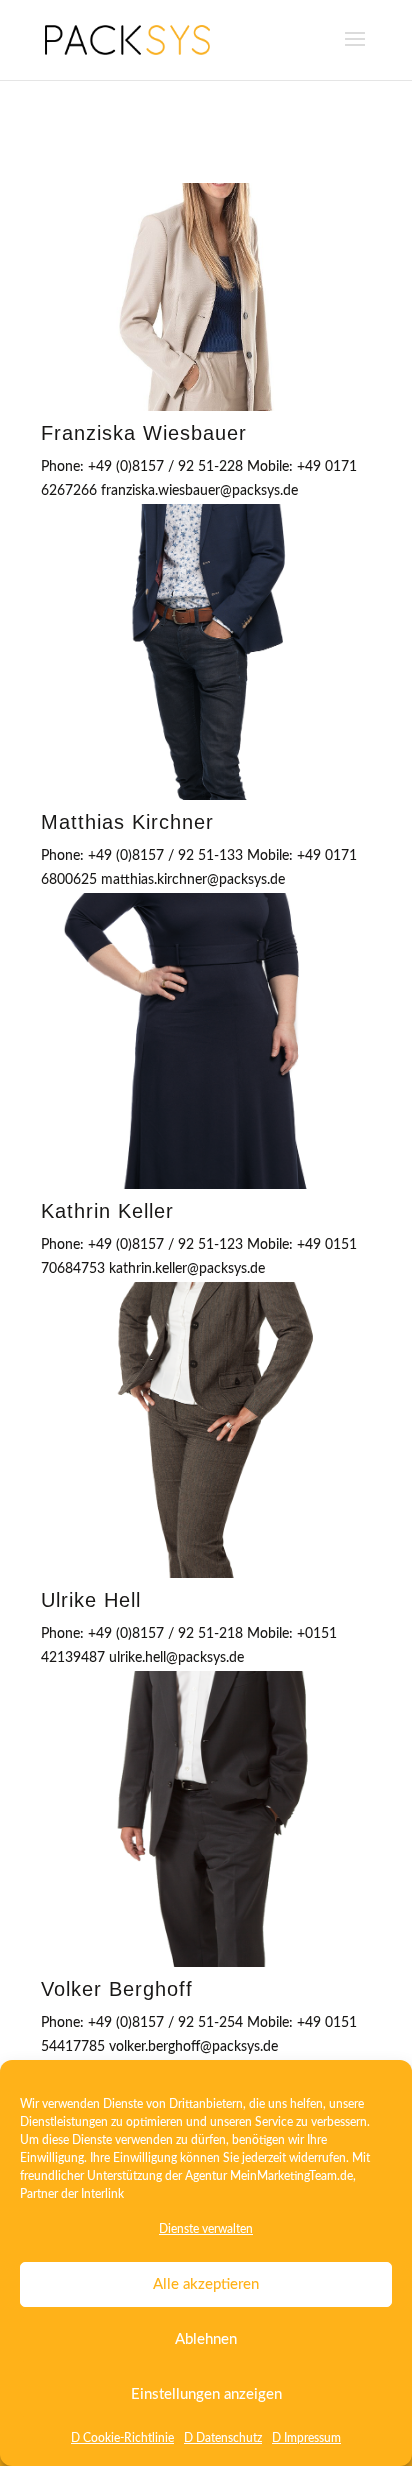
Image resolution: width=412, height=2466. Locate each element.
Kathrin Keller (107, 1211)
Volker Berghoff (117, 1989)
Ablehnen (206, 2339)
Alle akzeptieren (206, 2284)
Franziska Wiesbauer (144, 433)
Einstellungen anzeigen (206, 2394)
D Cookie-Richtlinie (122, 2438)
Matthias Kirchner (127, 822)
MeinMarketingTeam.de (291, 2176)
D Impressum (306, 2438)
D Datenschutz (223, 2438)
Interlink (102, 2194)
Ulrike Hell (91, 1600)
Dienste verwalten (206, 2229)
